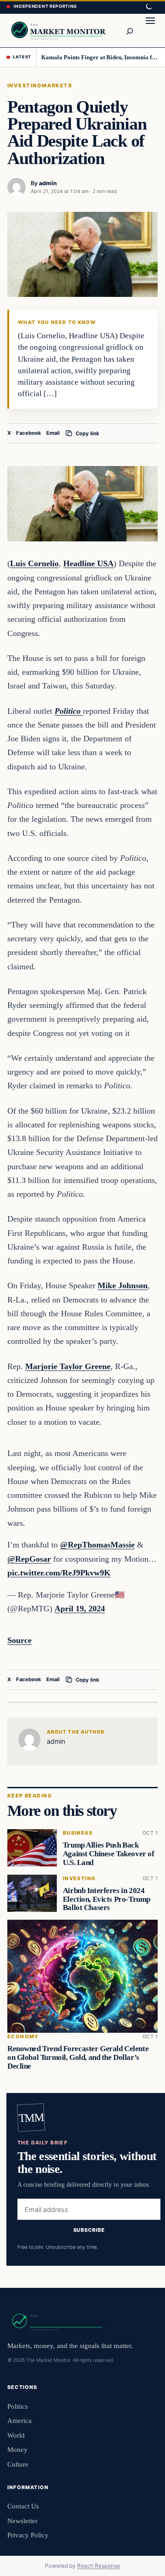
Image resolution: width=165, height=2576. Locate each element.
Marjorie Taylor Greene (68, 1366)
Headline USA (88, 563)
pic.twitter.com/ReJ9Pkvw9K (59, 1573)
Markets (57, 85)
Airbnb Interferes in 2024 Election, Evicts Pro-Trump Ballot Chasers (107, 1899)
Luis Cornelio (34, 563)
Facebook (29, 433)
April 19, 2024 (80, 1609)
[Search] (129, 30)
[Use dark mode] (148, 7)
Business (78, 1833)
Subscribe (89, 2229)
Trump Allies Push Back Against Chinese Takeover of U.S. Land (109, 1854)
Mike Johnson (123, 1285)
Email (53, 433)
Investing (25, 85)
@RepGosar (29, 1559)
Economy (23, 2037)
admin (48, 183)
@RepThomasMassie (97, 1545)
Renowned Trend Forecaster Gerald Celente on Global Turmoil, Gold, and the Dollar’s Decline (78, 2057)
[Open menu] (150, 30)
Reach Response (99, 2566)
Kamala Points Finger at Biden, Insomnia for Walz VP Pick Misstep (100, 57)
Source (19, 1640)
